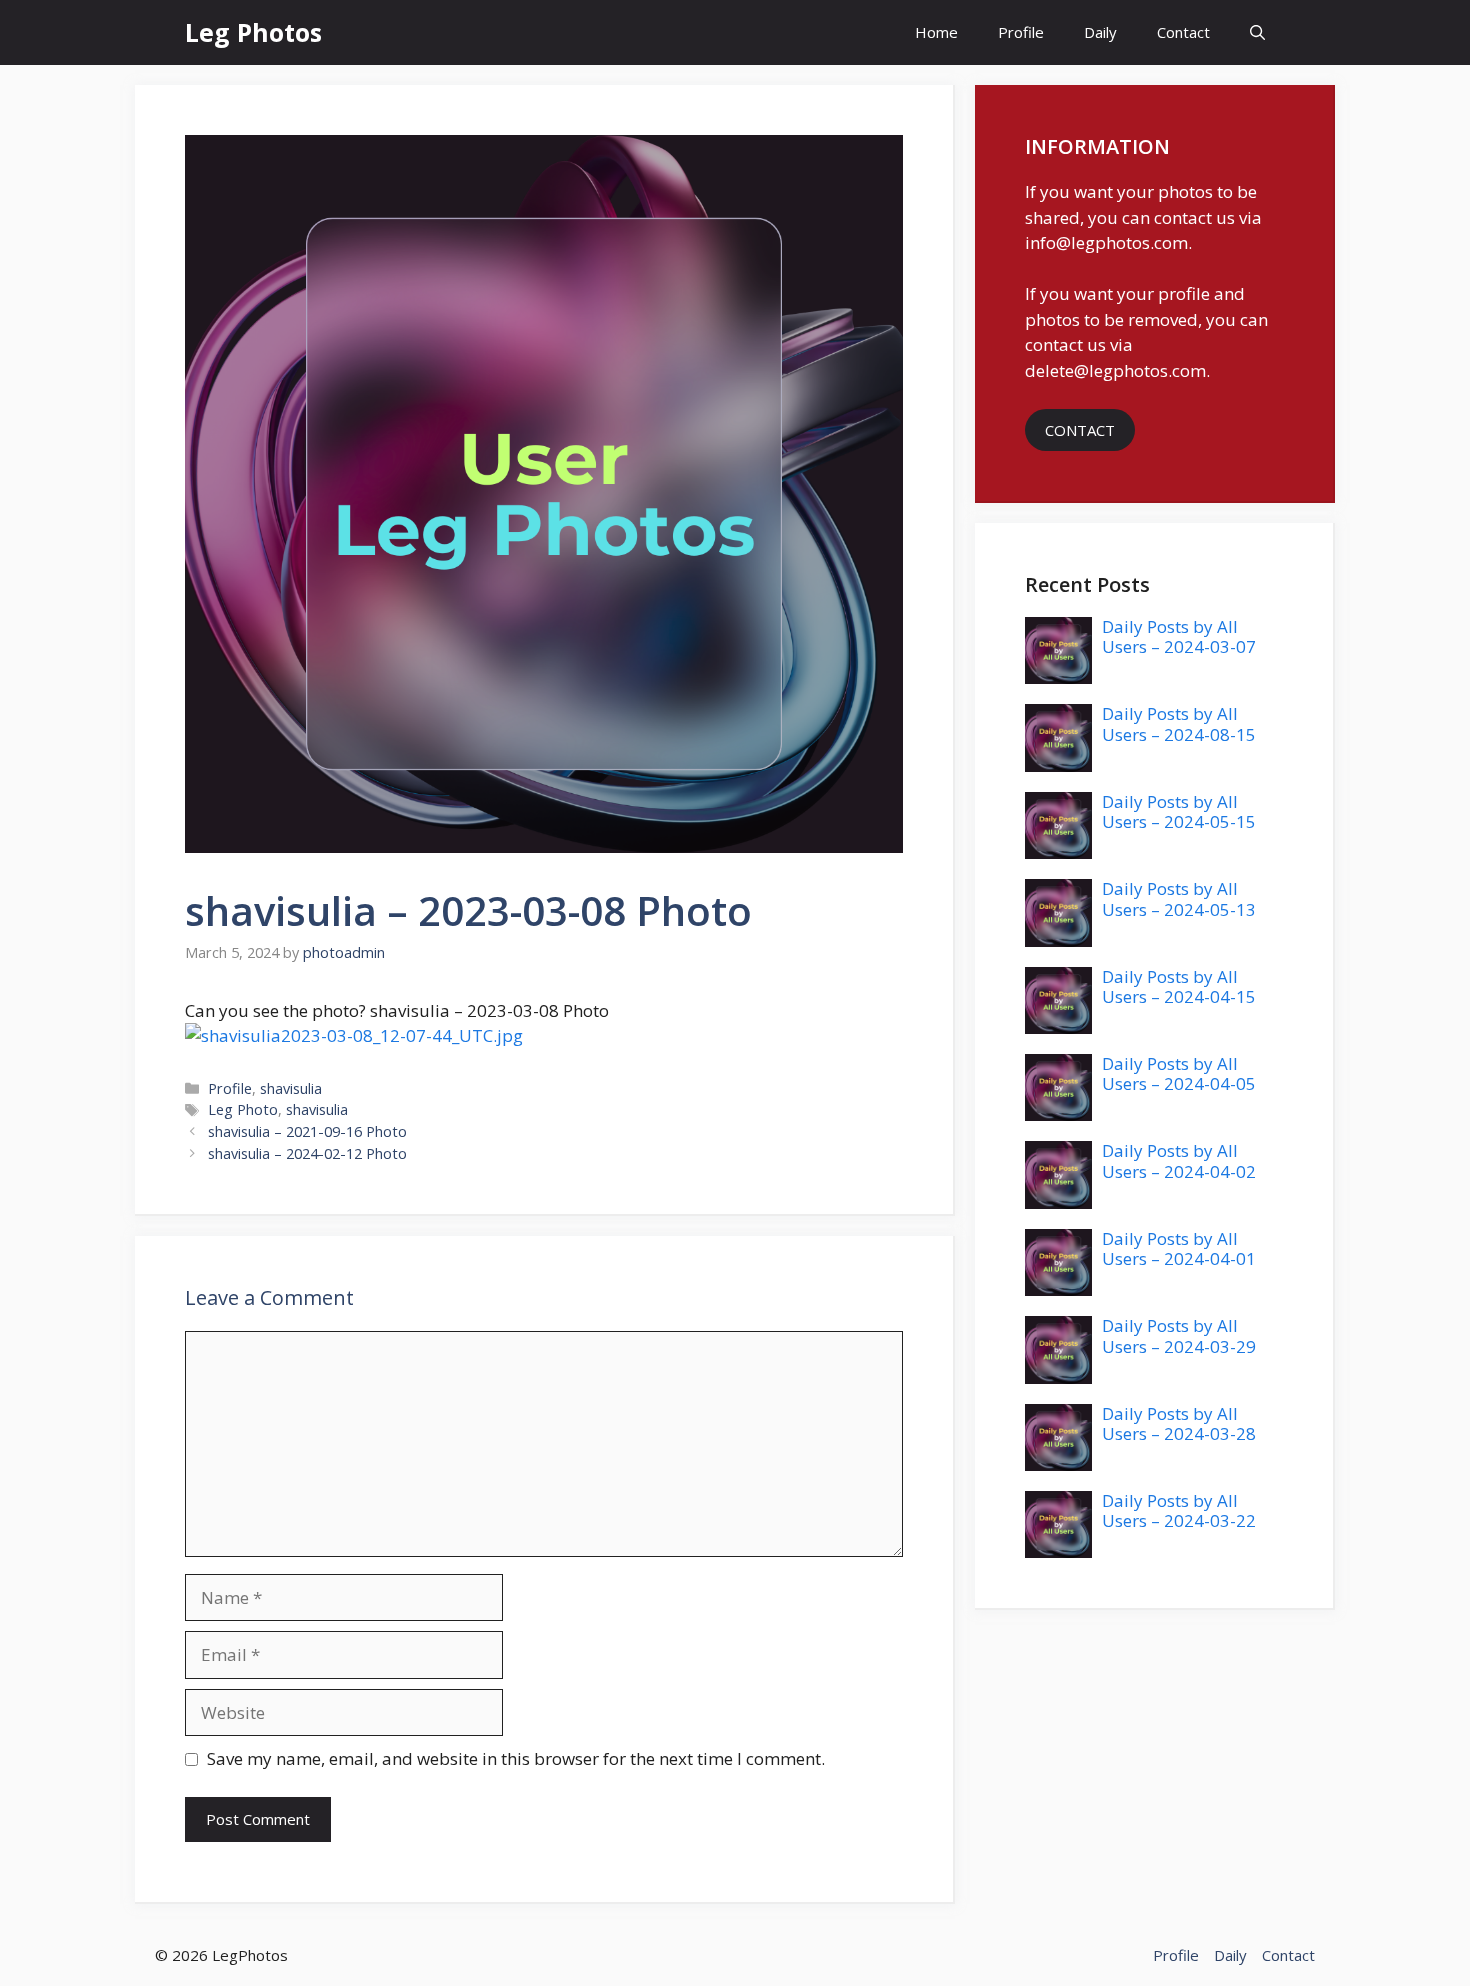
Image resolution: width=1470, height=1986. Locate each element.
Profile (1021, 32)
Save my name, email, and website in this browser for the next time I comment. (516, 1758)
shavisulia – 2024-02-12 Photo (307, 1153)
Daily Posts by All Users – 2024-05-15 (1179, 811)
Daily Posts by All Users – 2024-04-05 (1179, 1073)
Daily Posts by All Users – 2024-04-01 (1179, 1248)
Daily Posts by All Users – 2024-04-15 (1179, 986)
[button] (1257, 32)
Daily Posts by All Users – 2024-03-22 (1179, 1510)
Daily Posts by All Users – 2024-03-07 (1179, 636)
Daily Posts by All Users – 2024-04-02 (1179, 1160)
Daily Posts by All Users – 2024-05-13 (1179, 898)
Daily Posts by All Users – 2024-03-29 (1179, 1335)
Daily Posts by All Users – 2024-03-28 (1179, 1423)
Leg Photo (243, 1109)
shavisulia (291, 1088)
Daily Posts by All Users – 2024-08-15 (1179, 723)
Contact (1183, 32)
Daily (1100, 32)
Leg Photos (253, 32)
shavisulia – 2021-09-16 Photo (307, 1131)
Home (936, 32)
